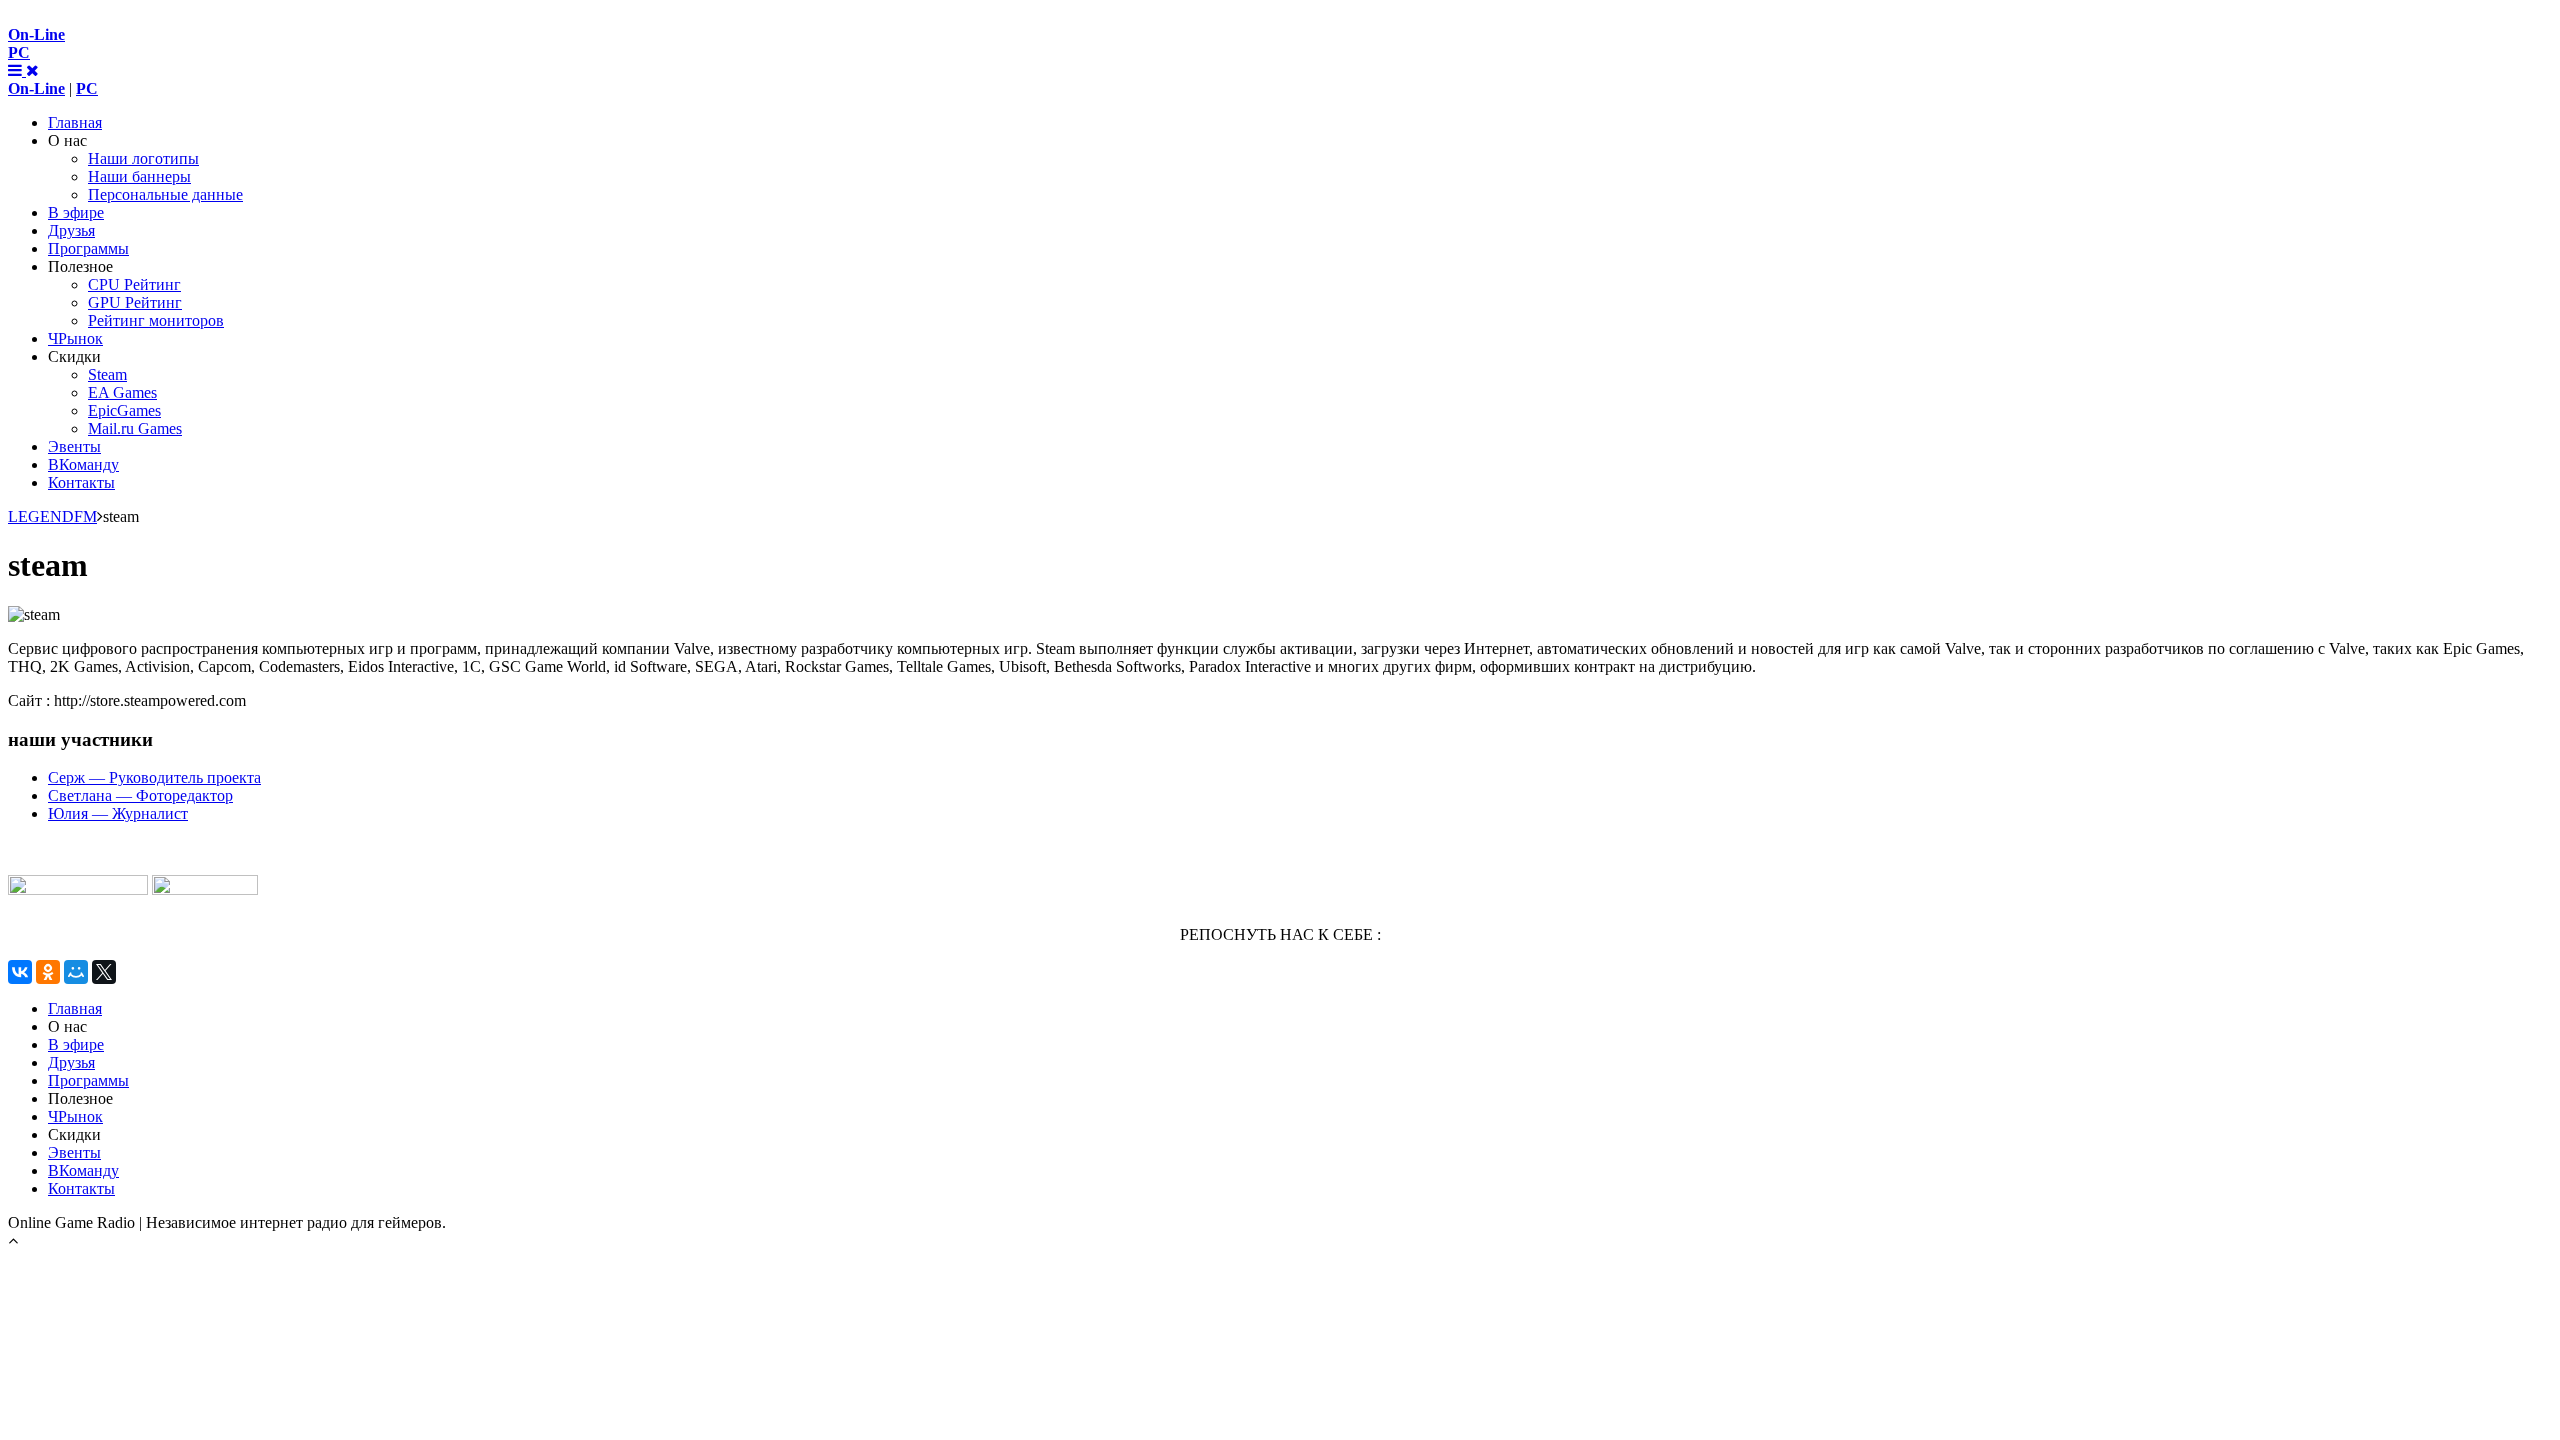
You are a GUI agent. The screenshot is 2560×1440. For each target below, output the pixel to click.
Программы (88, 248)
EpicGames (124, 410)
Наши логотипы (143, 158)
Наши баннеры (139, 176)
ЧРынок (75, 338)
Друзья (71, 230)
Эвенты (74, 446)
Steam (107, 374)
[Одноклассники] (48, 972)
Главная (75, 122)
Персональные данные (165, 194)
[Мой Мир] (76, 972)
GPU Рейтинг (135, 302)
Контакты (81, 482)
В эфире (76, 212)
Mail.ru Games (135, 428)
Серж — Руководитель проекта (154, 777)
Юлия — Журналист (118, 813)
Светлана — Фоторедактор (140, 795)
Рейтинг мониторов (156, 320)
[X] (104, 972)
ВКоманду (83, 464)
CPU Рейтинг (134, 284)
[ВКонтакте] (20, 972)
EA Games (122, 392)
